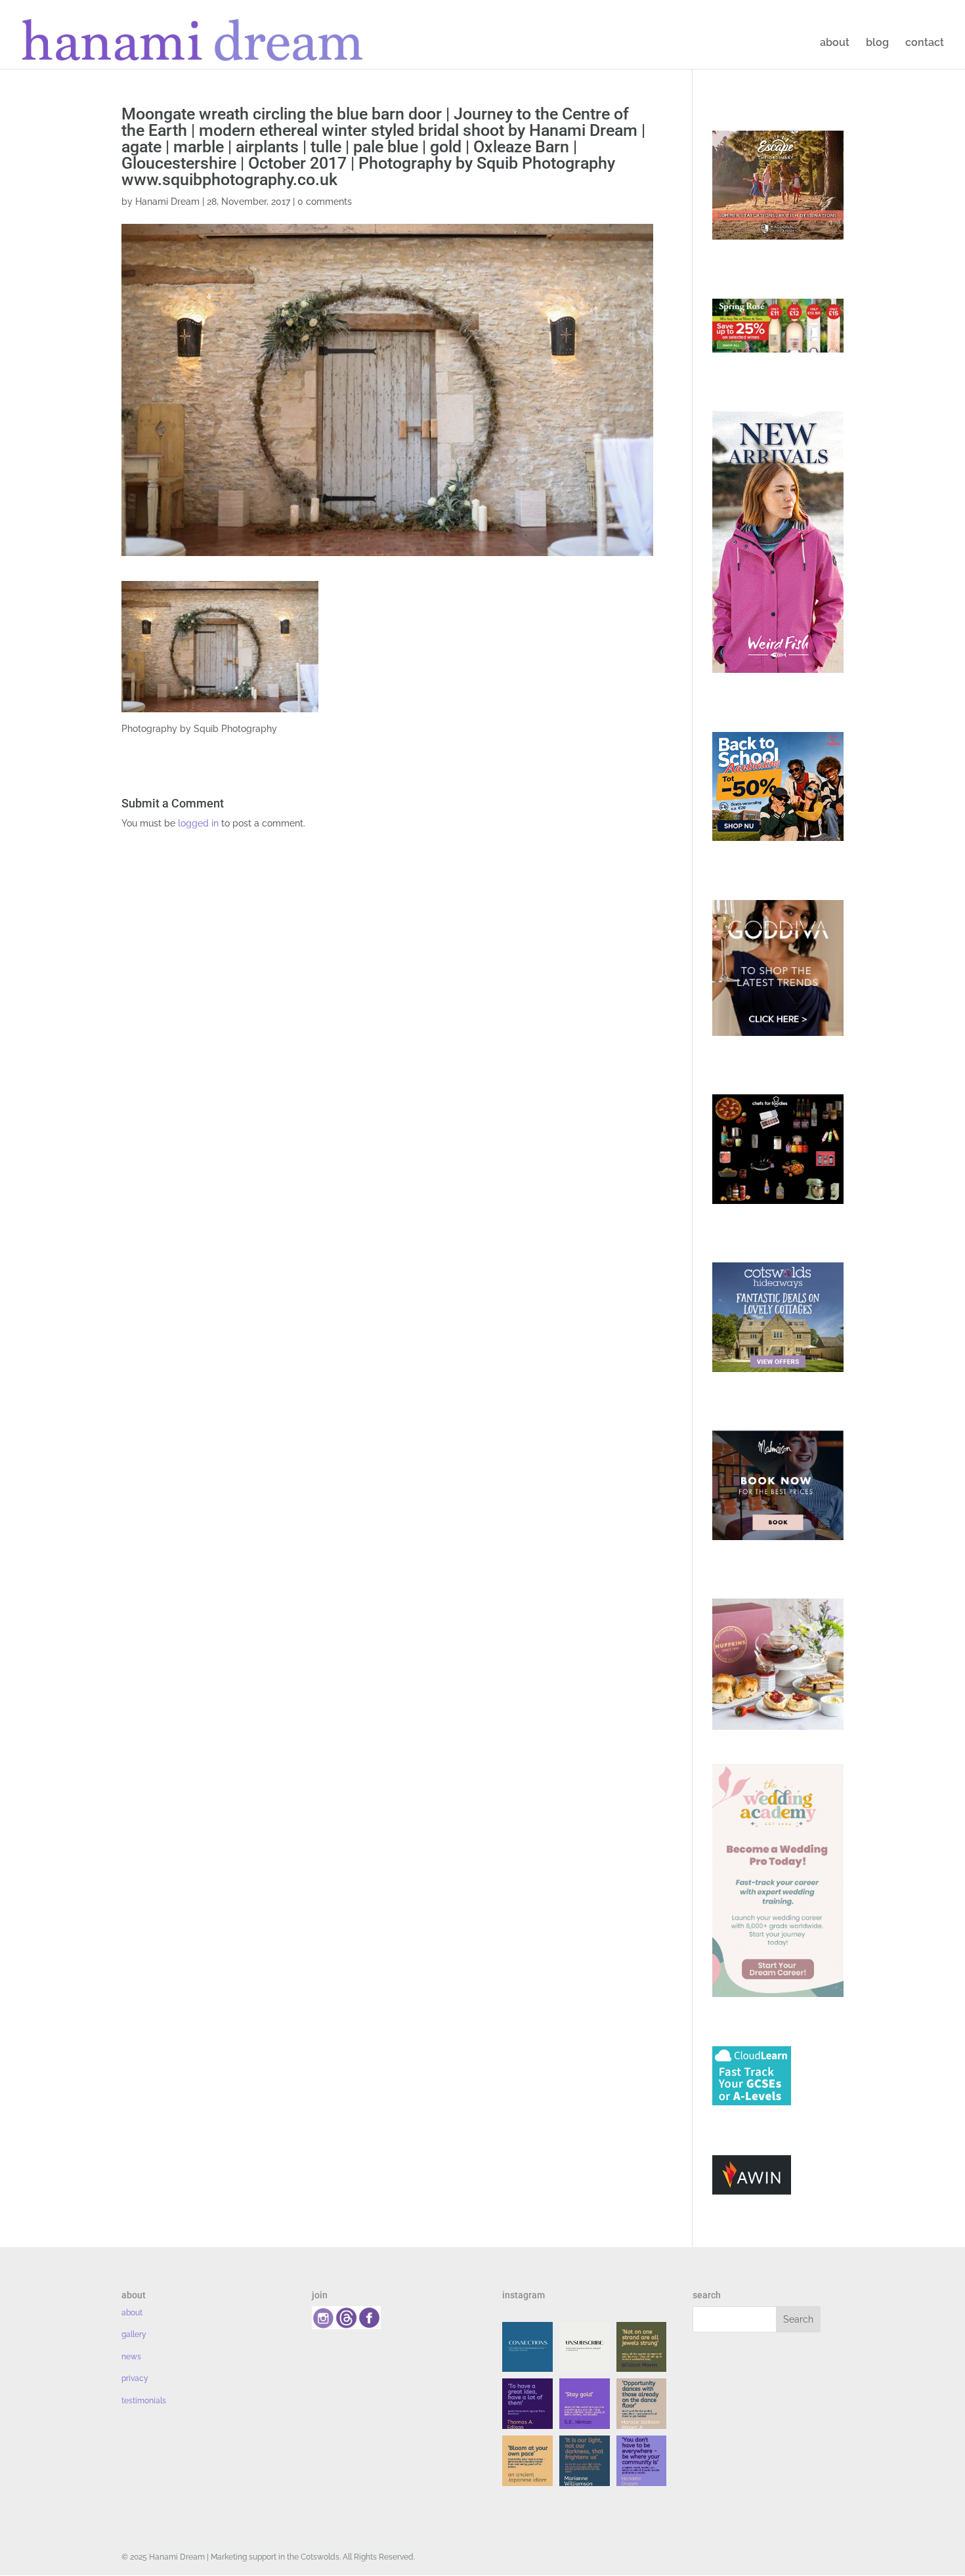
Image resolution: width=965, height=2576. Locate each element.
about (835, 43)
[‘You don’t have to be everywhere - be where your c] (642, 2461)
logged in (198, 823)
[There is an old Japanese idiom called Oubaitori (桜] (527, 2461)
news (131, 2357)
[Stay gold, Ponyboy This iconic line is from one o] (585, 2404)
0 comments (325, 202)
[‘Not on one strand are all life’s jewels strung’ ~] (642, 2347)
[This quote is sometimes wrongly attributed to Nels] (585, 2461)
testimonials (144, 2401)
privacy (135, 2378)
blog (877, 43)
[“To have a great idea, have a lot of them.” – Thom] (527, 2404)
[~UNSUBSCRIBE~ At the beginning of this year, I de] (585, 2347)
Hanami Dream (167, 202)
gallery (134, 2334)
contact (925, 43)
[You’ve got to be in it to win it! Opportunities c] (642, 2404)
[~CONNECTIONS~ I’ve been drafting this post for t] (527, 2347)
